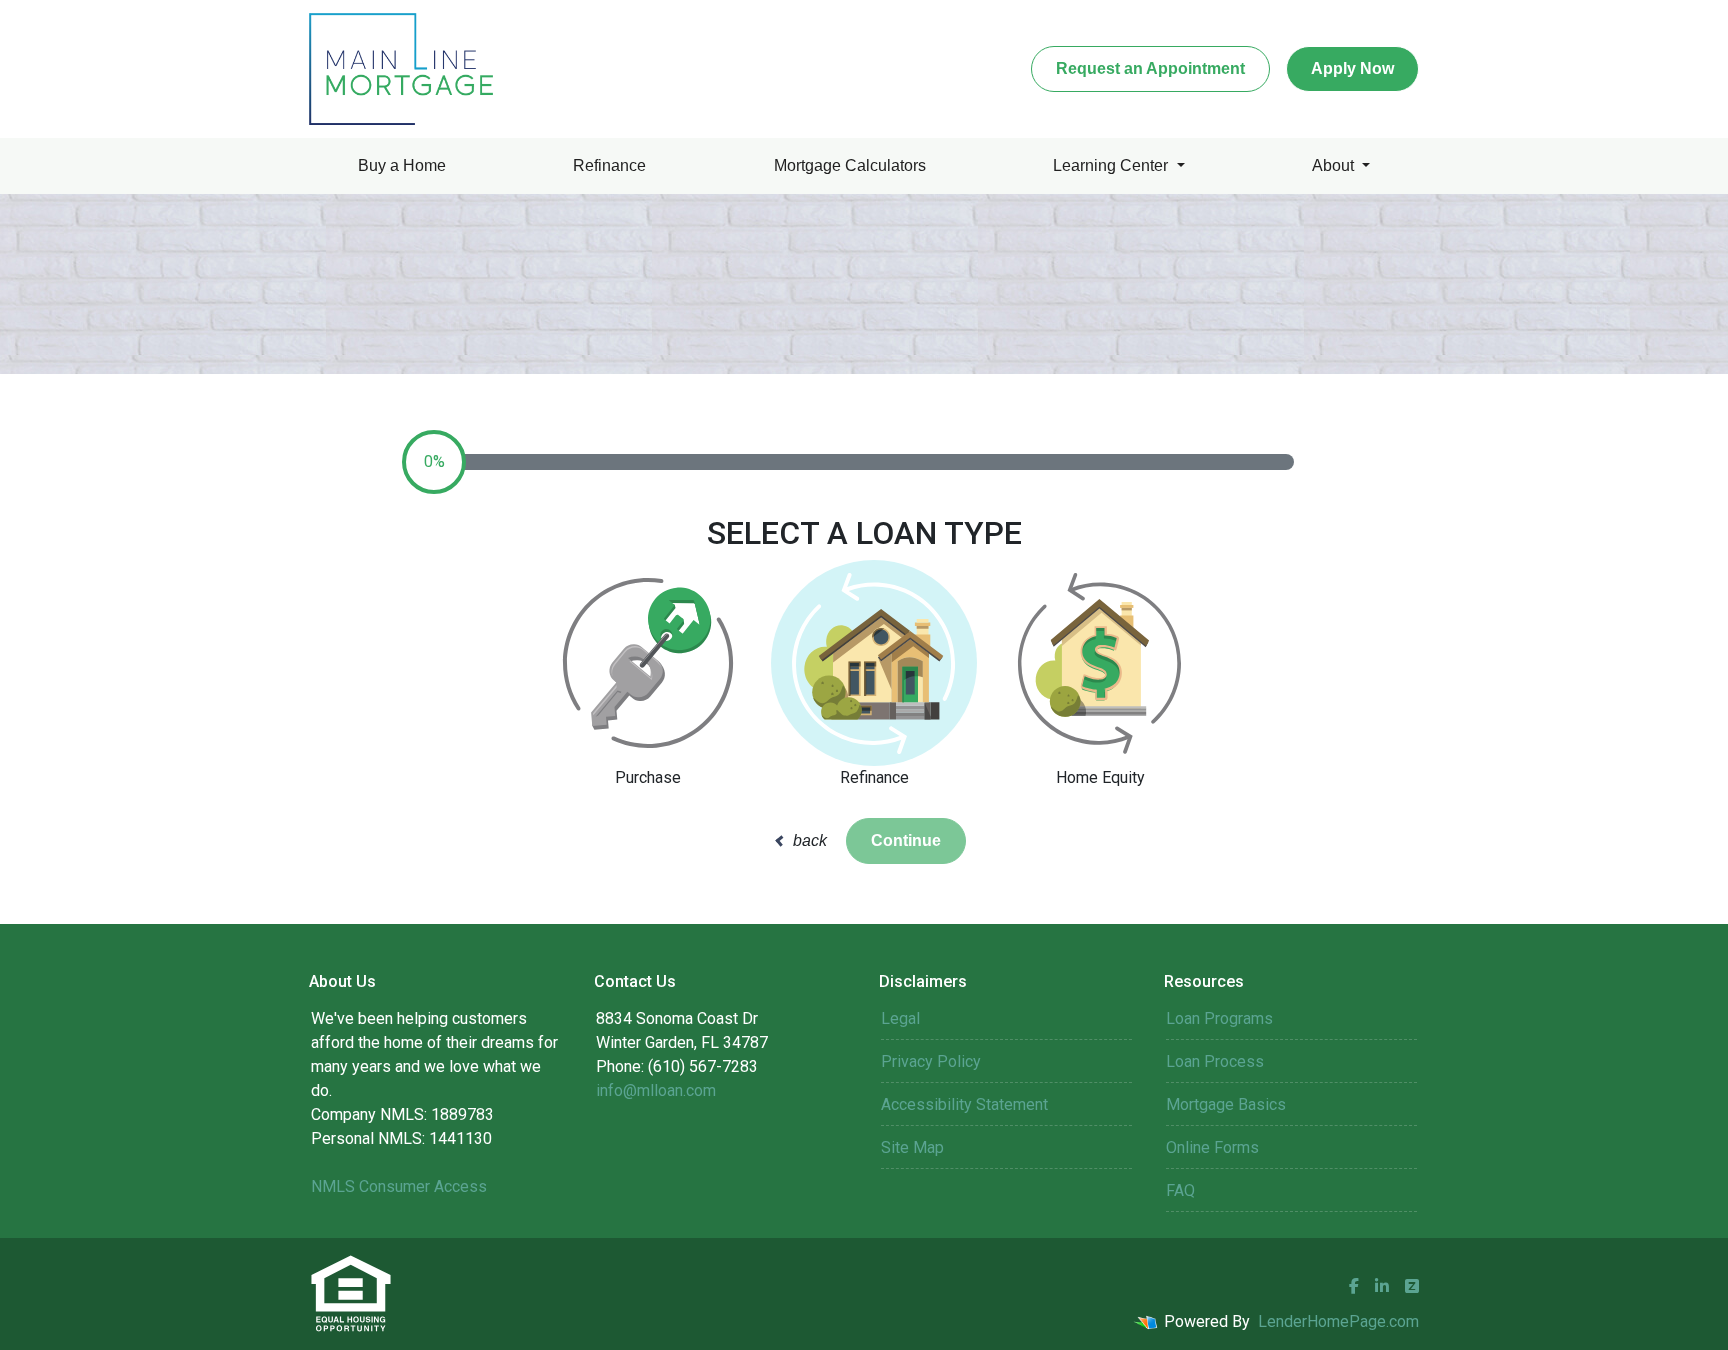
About (1335, 165)
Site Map (912, 1147)
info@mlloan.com (656, 1090)
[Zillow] (1412, 1286)
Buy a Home (402, 165)
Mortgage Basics (1226, 1104)
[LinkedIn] (1382, 1286)
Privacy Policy (931, 1061)
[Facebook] (1354, 1286)
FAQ (1180, 1190)
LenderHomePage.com (1338, 1321)
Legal (900, 1018)
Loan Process (1215, 1061)
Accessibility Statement (964, 1104)
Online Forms (1212, 1147)
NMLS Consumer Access (399, 1186)
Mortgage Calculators (850, 165)
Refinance (609, 165)
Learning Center (1112, 165)
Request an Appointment (1150, 68)
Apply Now (1352, 68)
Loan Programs (1219, 1018)
